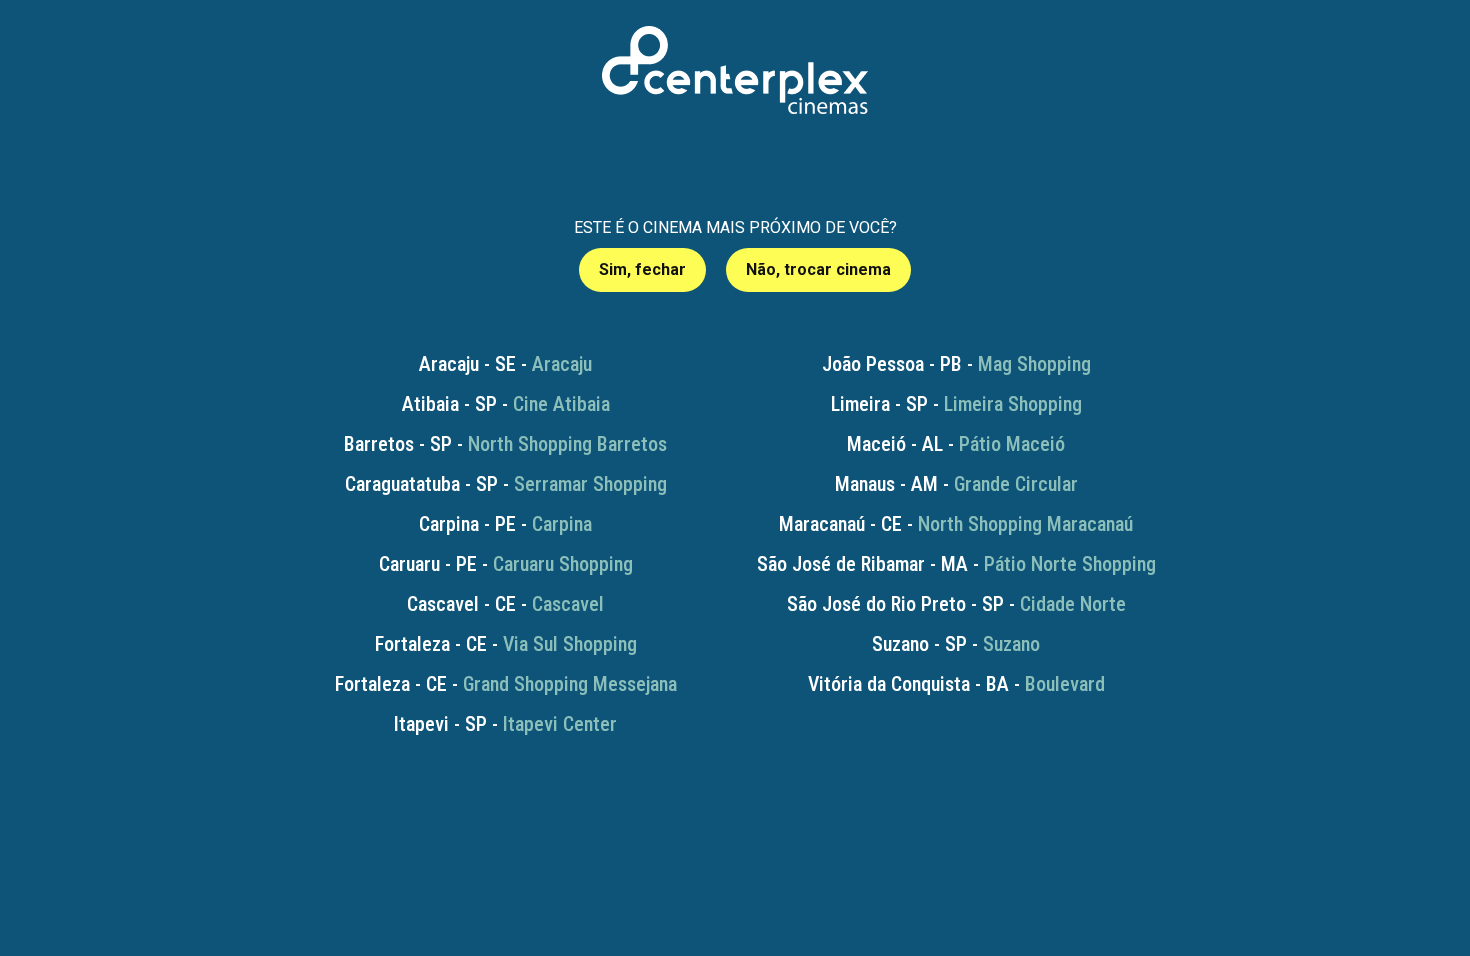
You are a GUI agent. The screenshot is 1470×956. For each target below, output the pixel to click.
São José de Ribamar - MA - (956, 564)
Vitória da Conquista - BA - (956, 684)
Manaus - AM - (956, 484)
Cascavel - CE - (505, 604)
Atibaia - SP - (506, 404)
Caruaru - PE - (506, 564)
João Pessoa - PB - (956, 364)
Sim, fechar (642, 269)
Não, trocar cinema (818, 269)
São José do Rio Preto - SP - (956, 604)
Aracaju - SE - (505, 364)
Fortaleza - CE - (506, 644)
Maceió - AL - (956, 444)
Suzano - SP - (956, 644)
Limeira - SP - (956, 404)
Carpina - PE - (505, 524)
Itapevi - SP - (505, 724)
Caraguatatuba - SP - (506, 484)
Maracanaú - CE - (956, 524)
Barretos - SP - (505, 444)
